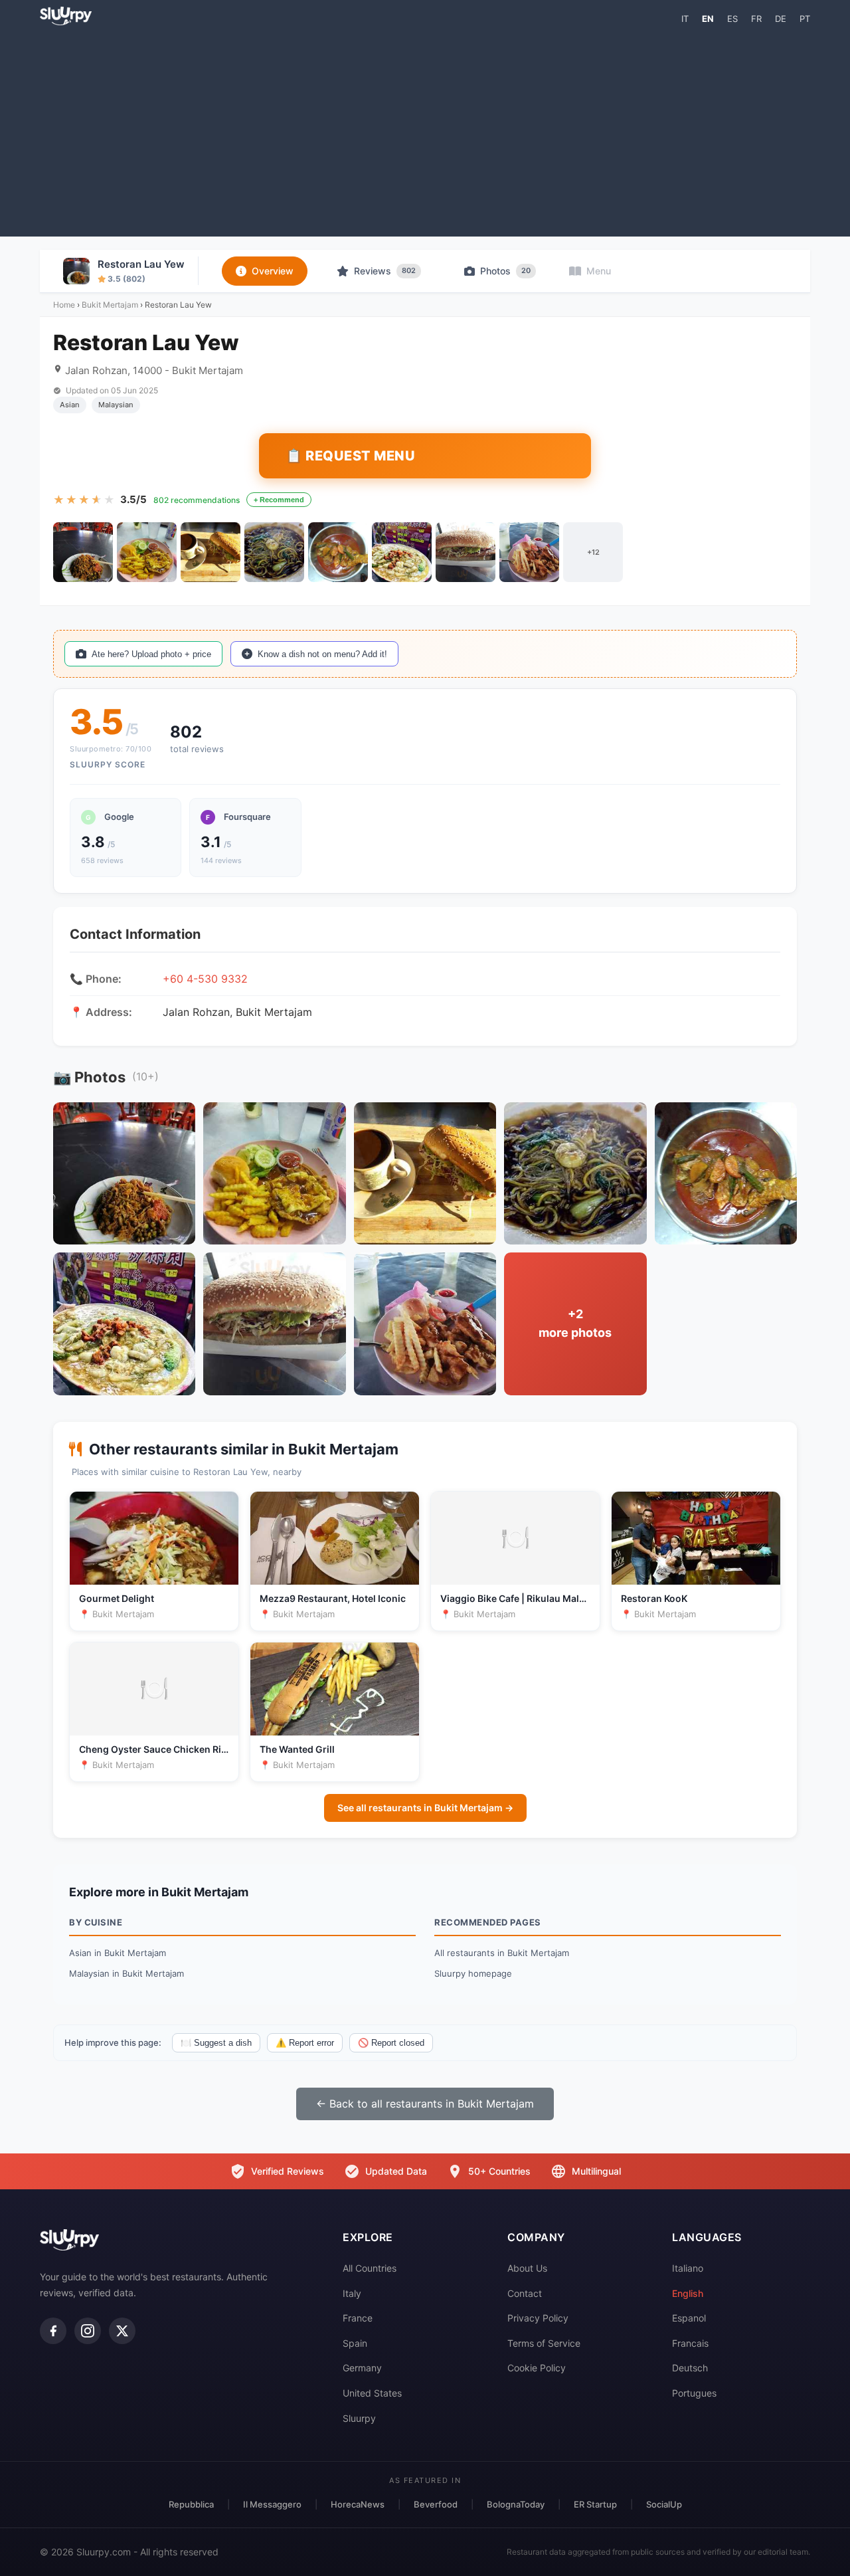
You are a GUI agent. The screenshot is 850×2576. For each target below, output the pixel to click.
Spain (355, 2343)
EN (708, 19)
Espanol (689, 2318)
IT (685, 19)
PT (805, 19)
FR (756, 19)
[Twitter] (122, 2331)
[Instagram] (88, 2331)
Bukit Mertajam (110, 305)
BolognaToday (516, 2504)
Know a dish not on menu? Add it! (322, 654)
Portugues (694, 2393)
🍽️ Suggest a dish (216, 2043)
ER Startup (595, 2504)
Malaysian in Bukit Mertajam (127, 1973)
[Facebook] (53, 2331)
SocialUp (664, 2504)
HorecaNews (358, 2504)
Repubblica (191, 2504)
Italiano (688, 2268)
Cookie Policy (537, 2368)
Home (64, 305)
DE (781, 19)
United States (372, 2393)
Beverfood (436, 2504)
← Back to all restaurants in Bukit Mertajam (425, 2104)
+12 (593, 552)
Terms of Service (544, 2343)
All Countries (370, 2268)
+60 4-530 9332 (205, 979)
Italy (352, 2293)
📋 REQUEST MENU (350, 456)
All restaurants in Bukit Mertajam (502, 1953)
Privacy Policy (538, 2318)
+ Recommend (279, 500)
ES (732, 19)
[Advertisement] (425, 130)
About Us (527, 2268)
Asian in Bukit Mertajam (118, 1953)
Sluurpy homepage (473, 1973)
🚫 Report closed (391, 2043)
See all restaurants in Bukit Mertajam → (425, 1808)
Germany (362, 2368)
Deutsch (690, 2368)
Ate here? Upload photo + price (151, 654)
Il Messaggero (272, 2504)
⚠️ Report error (305, 2043)
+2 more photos (575, 1324)
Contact (525, 2293)
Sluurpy (359, 2418)
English (688, 2293)
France (358, 2318)
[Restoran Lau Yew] (83, 552)
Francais (690, 2343)
